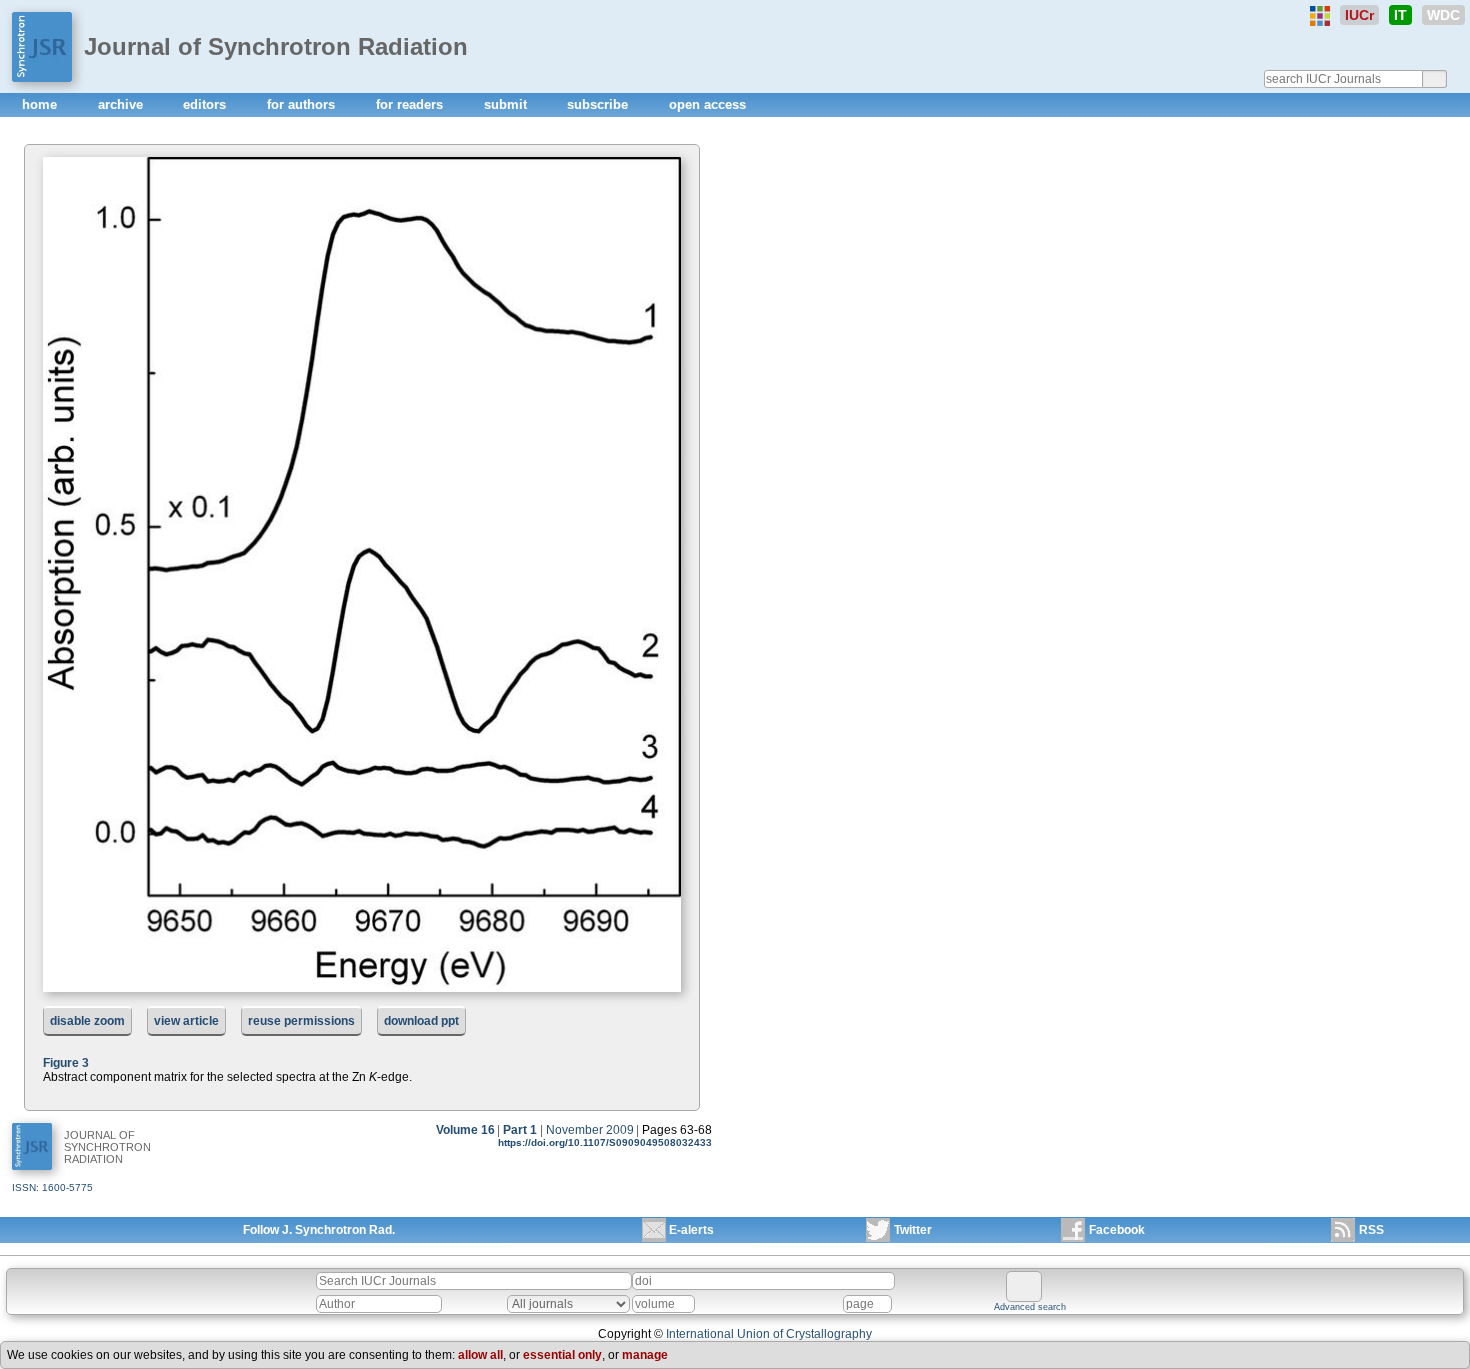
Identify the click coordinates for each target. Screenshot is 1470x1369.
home (41, 104)
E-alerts (691, 1230)
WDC (1443, 15)
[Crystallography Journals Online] (1320, 16)
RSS (1371, 1230)
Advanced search (1030, 1307)
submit (507, 104)
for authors (303, 104)
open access (707, 104)
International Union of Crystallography (769, 1334)
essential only (562, 1355)
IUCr (1359, 15)
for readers (411, 104)
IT (1400, 15)
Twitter (913, 1230)
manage (645, 1355)
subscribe (599, 104)
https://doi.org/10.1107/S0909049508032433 (605, 1142)
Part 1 (520, 1130)
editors (206, 104)
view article (186, 1021)
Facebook (1117, 1230)
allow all (480, 1355)
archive (122, 104)
